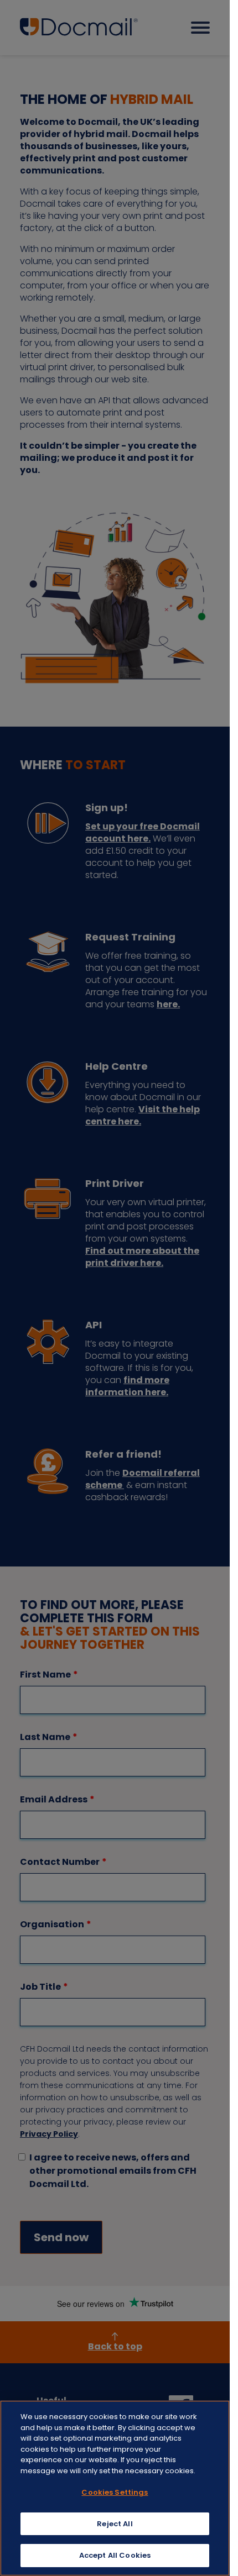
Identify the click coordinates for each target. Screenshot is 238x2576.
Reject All (115, 2524)
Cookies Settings (115, 2492)
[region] (115, 2488)
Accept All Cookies (115, 2555)
